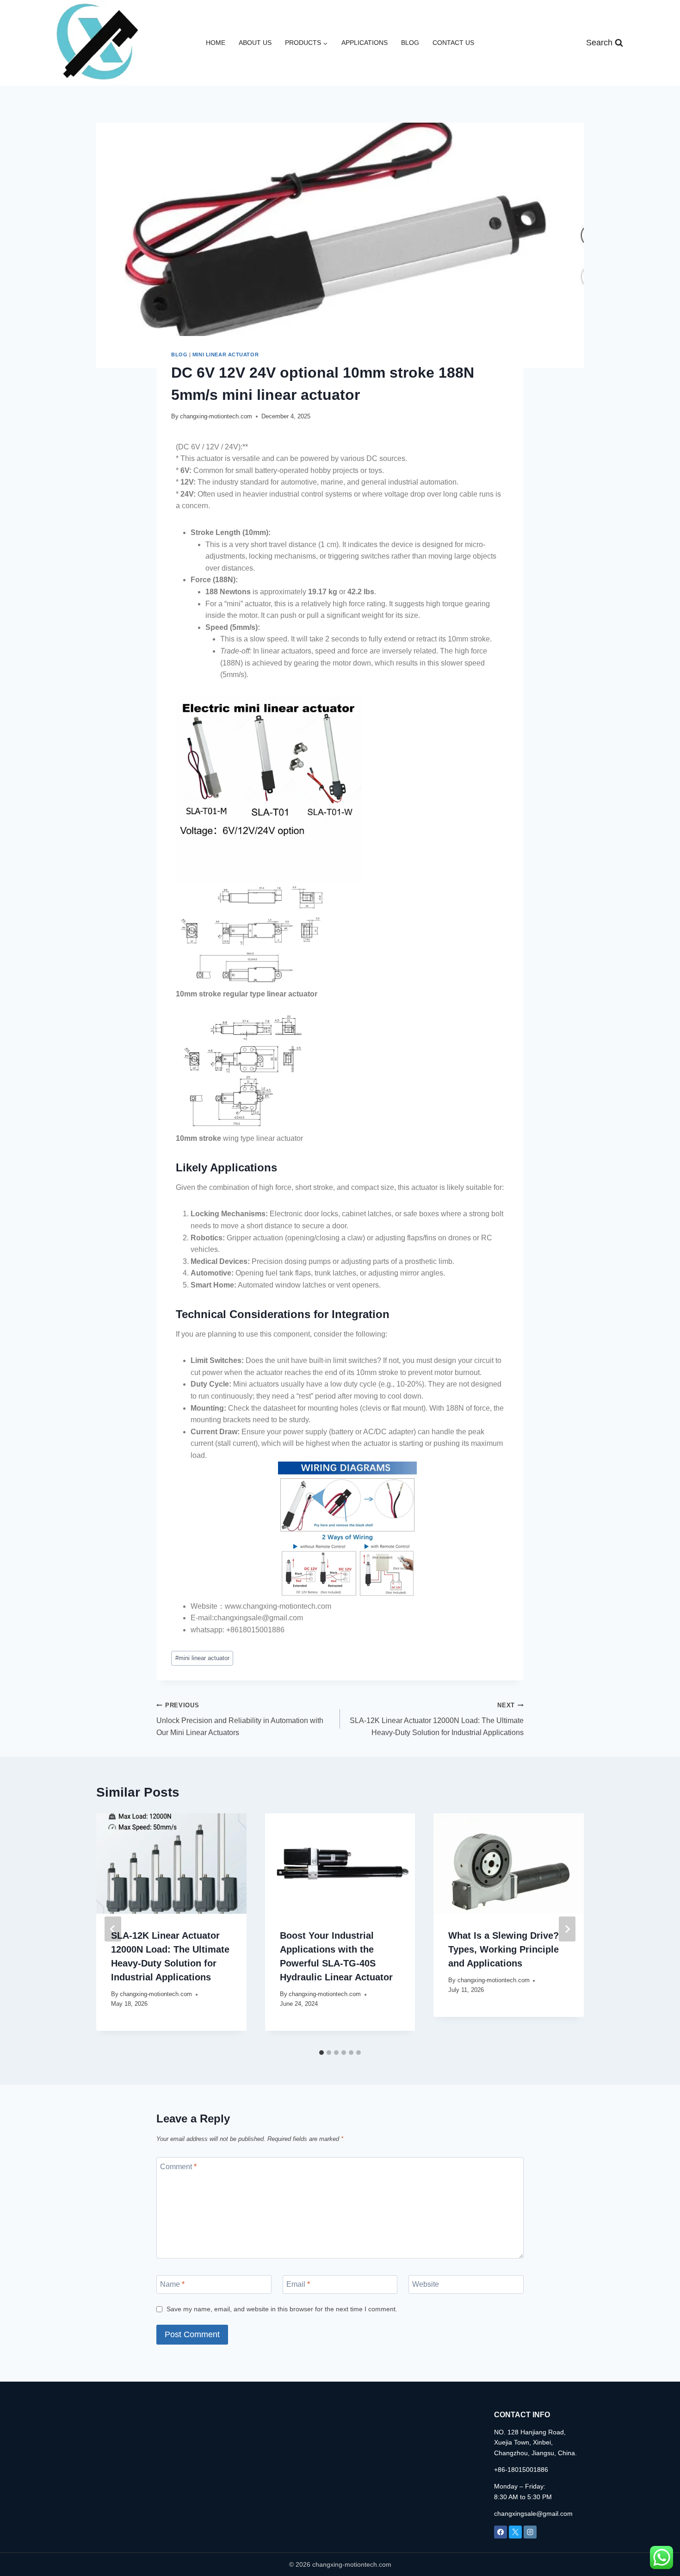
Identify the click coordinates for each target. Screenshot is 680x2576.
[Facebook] (501, 2532)
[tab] (321, 2053)
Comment (178, 2166)
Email (298, 2284)
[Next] (567, 1929)
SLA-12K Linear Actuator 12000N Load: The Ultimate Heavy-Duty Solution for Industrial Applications (437, 1719)
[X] (515, 2532)
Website (426, 2284)
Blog (410, 43)
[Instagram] (530, 2532)
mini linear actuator (226, 355)
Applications (365, 43)
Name (172, 2284)
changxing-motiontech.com (216, 416)
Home (216, 43)
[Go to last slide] (113, 1929)
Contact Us (453, 43)
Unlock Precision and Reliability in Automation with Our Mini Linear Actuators (240, 1719)
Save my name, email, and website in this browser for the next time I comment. (282, 2309)
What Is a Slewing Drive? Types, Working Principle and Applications (504, 1949)
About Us (255, 43)
